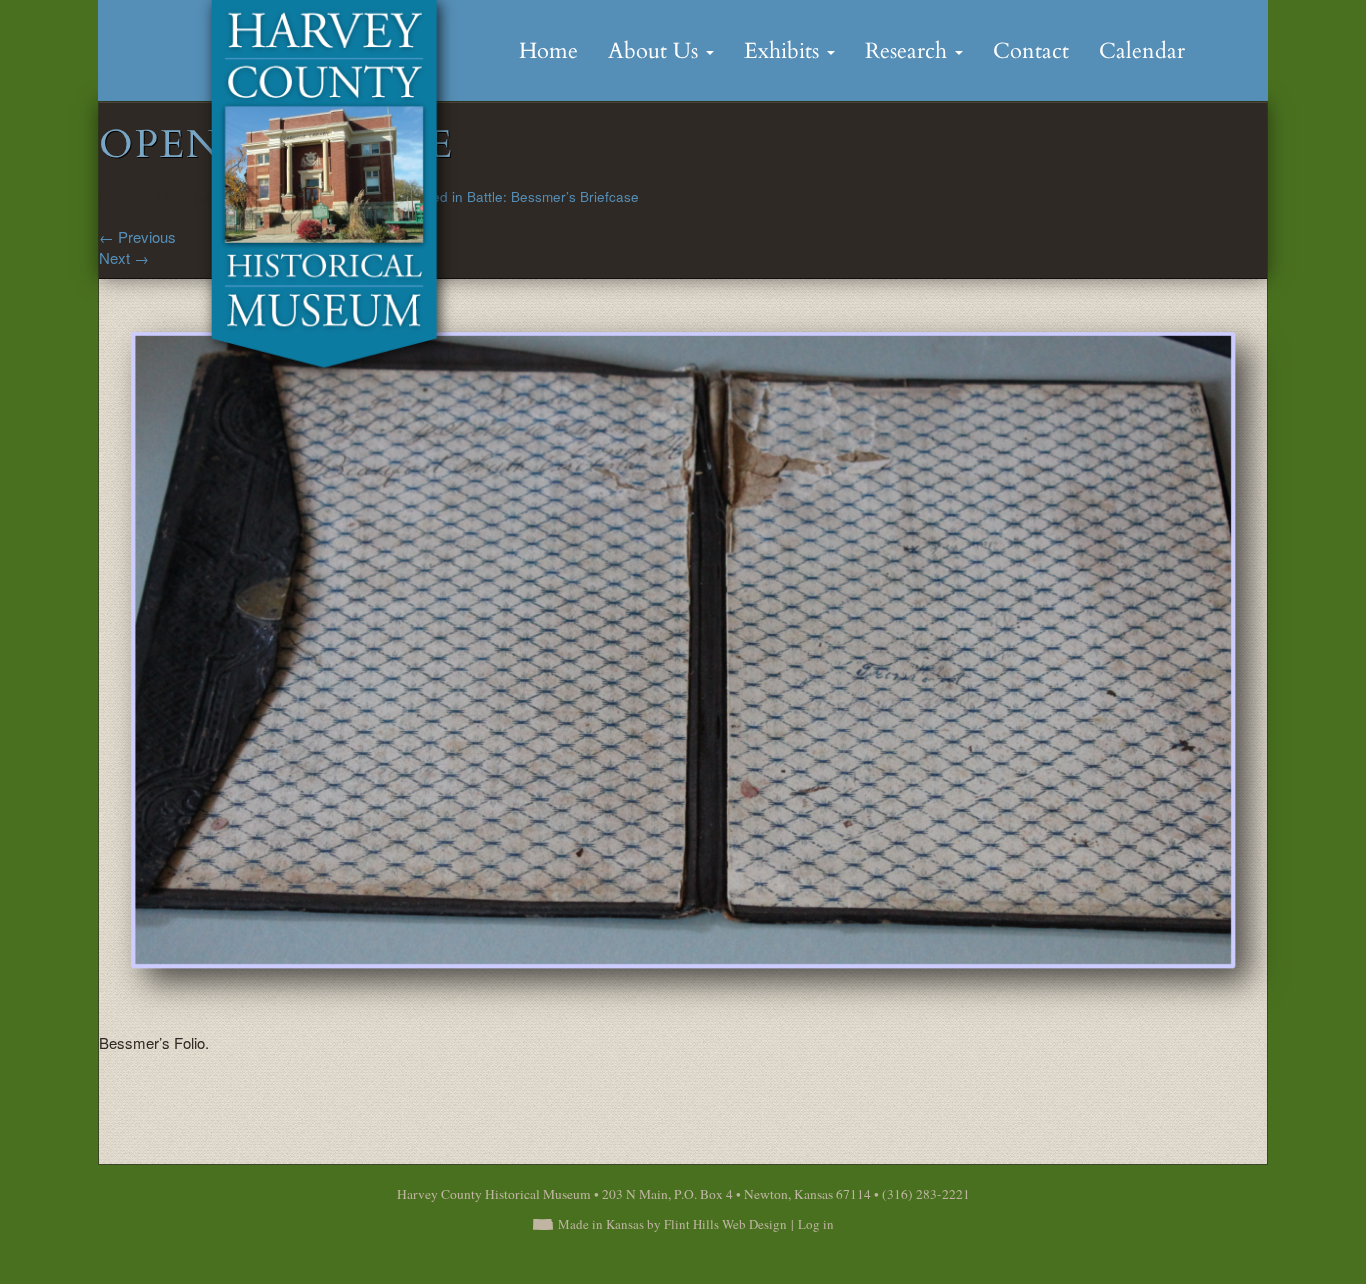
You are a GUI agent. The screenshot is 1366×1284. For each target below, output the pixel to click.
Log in (816, 1224)
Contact (1031, 51)
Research (909, 51)
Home (548, 51)
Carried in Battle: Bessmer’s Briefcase (520, 196)
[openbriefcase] (699, 663)
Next (124, 257)
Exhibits (784, 51)
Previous (137, 236)
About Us (656, 51)
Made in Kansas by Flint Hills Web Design (672, 1224)
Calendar (1142, 51)
